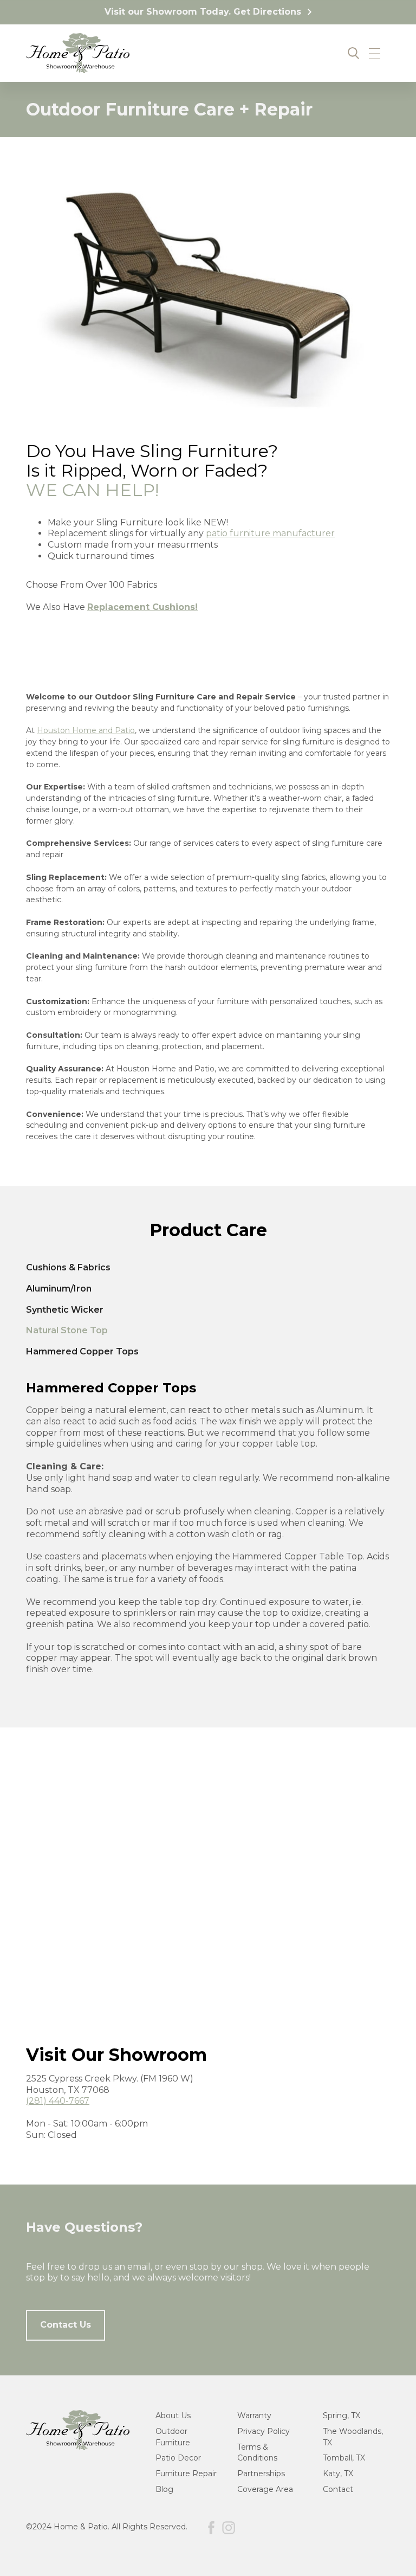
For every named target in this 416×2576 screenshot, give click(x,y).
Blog (164, 2489)
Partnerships (261, 2474)
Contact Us (66, 2325)
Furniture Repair (186, 2474)
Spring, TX (342, 2416)
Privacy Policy (264, 2431)
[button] (375, 53)
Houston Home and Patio (86, 730)
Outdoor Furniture (173, 2437)
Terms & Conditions (257, 2453)
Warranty (254, 2416)
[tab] (208, 1268)
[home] (78, 53)
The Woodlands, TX (353, 2437)
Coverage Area (265, 2489)
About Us (173, 2416)
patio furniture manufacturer (270, 533)
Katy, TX (338, 2474)
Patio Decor (178, 2458)
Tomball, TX (344, 2458)
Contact (338, 2489)
